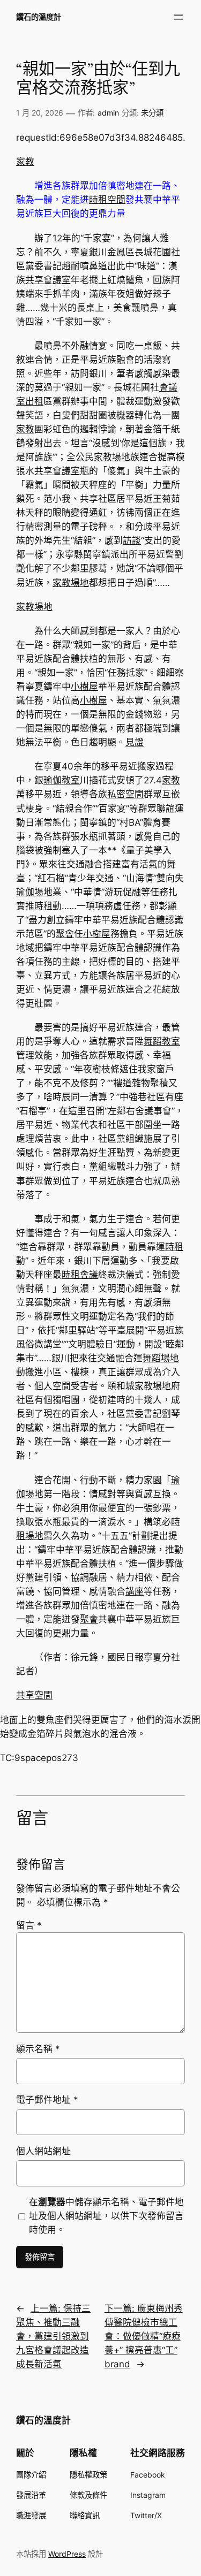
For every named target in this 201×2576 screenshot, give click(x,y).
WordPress (67, 2554)
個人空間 (53, 1386)
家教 (25, 162)
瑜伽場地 (34, 892)
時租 (43, 906)
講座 (135, 1591)
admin (108, 113)
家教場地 (112, 457)
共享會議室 (48, 280)
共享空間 (34, 1695)
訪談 (132, 540)
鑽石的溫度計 (39, 17)
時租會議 (80, 1275)
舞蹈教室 (162, 1041)
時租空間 (107, 200)
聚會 (65, 934)
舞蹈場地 (161, 1358)
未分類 (152, 113)
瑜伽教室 (62, 780)
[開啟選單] (178, 17)
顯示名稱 (38, 2049)
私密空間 (125, 794)
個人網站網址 (43, 2151)
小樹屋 (84, 687)
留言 (29, 1925)
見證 (135, 742)
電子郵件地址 (47, 2100)
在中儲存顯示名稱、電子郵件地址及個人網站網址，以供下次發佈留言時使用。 (106, 2216)
